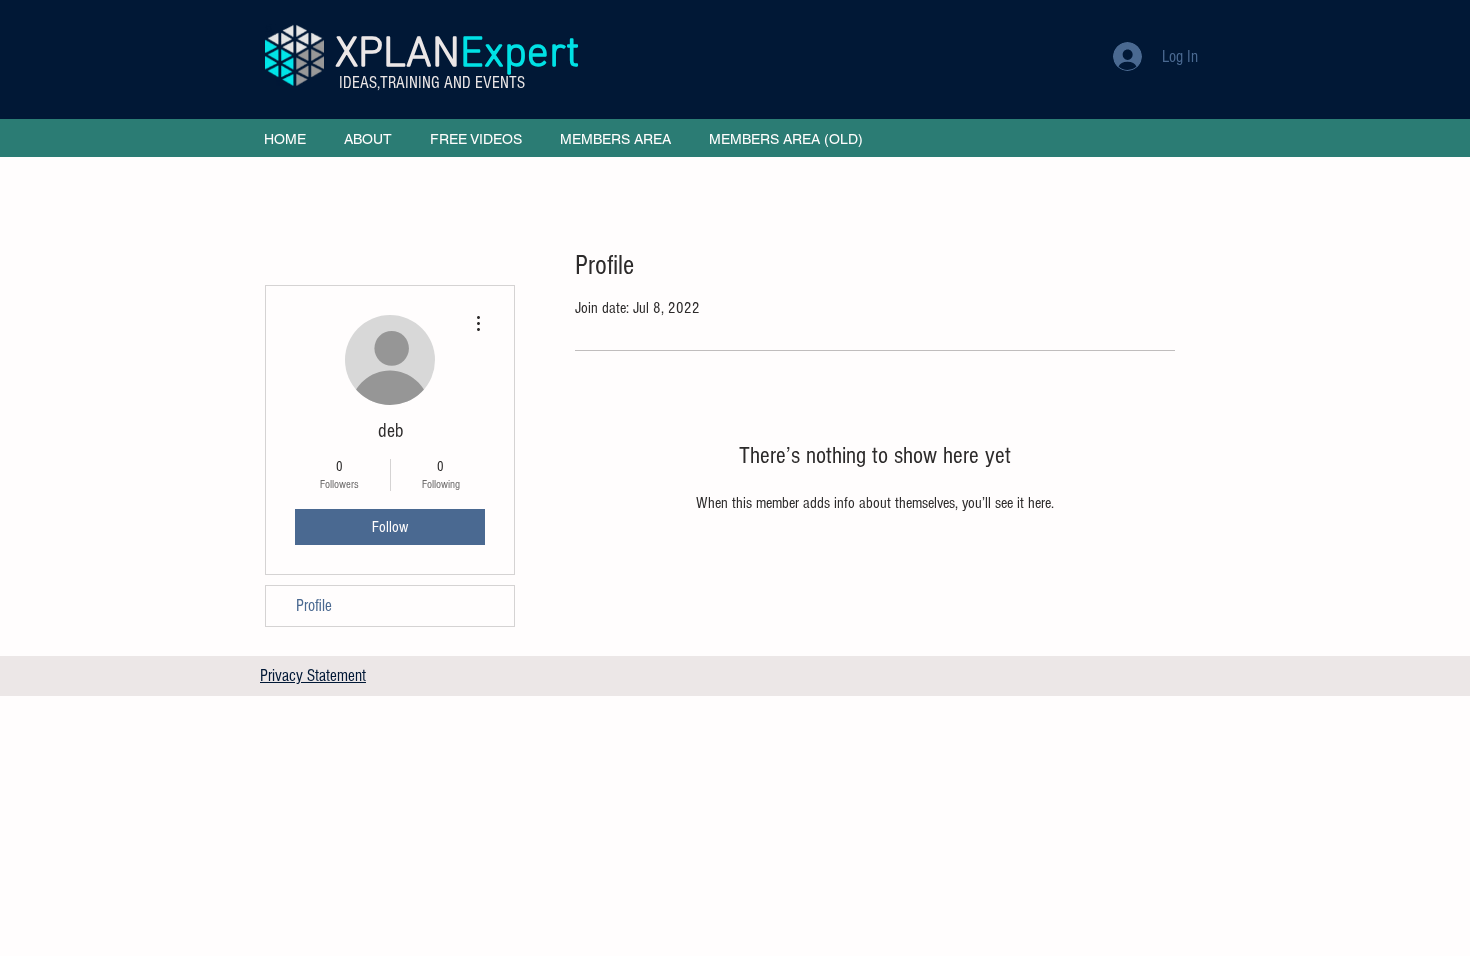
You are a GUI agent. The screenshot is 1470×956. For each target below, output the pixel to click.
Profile (314, 605)
